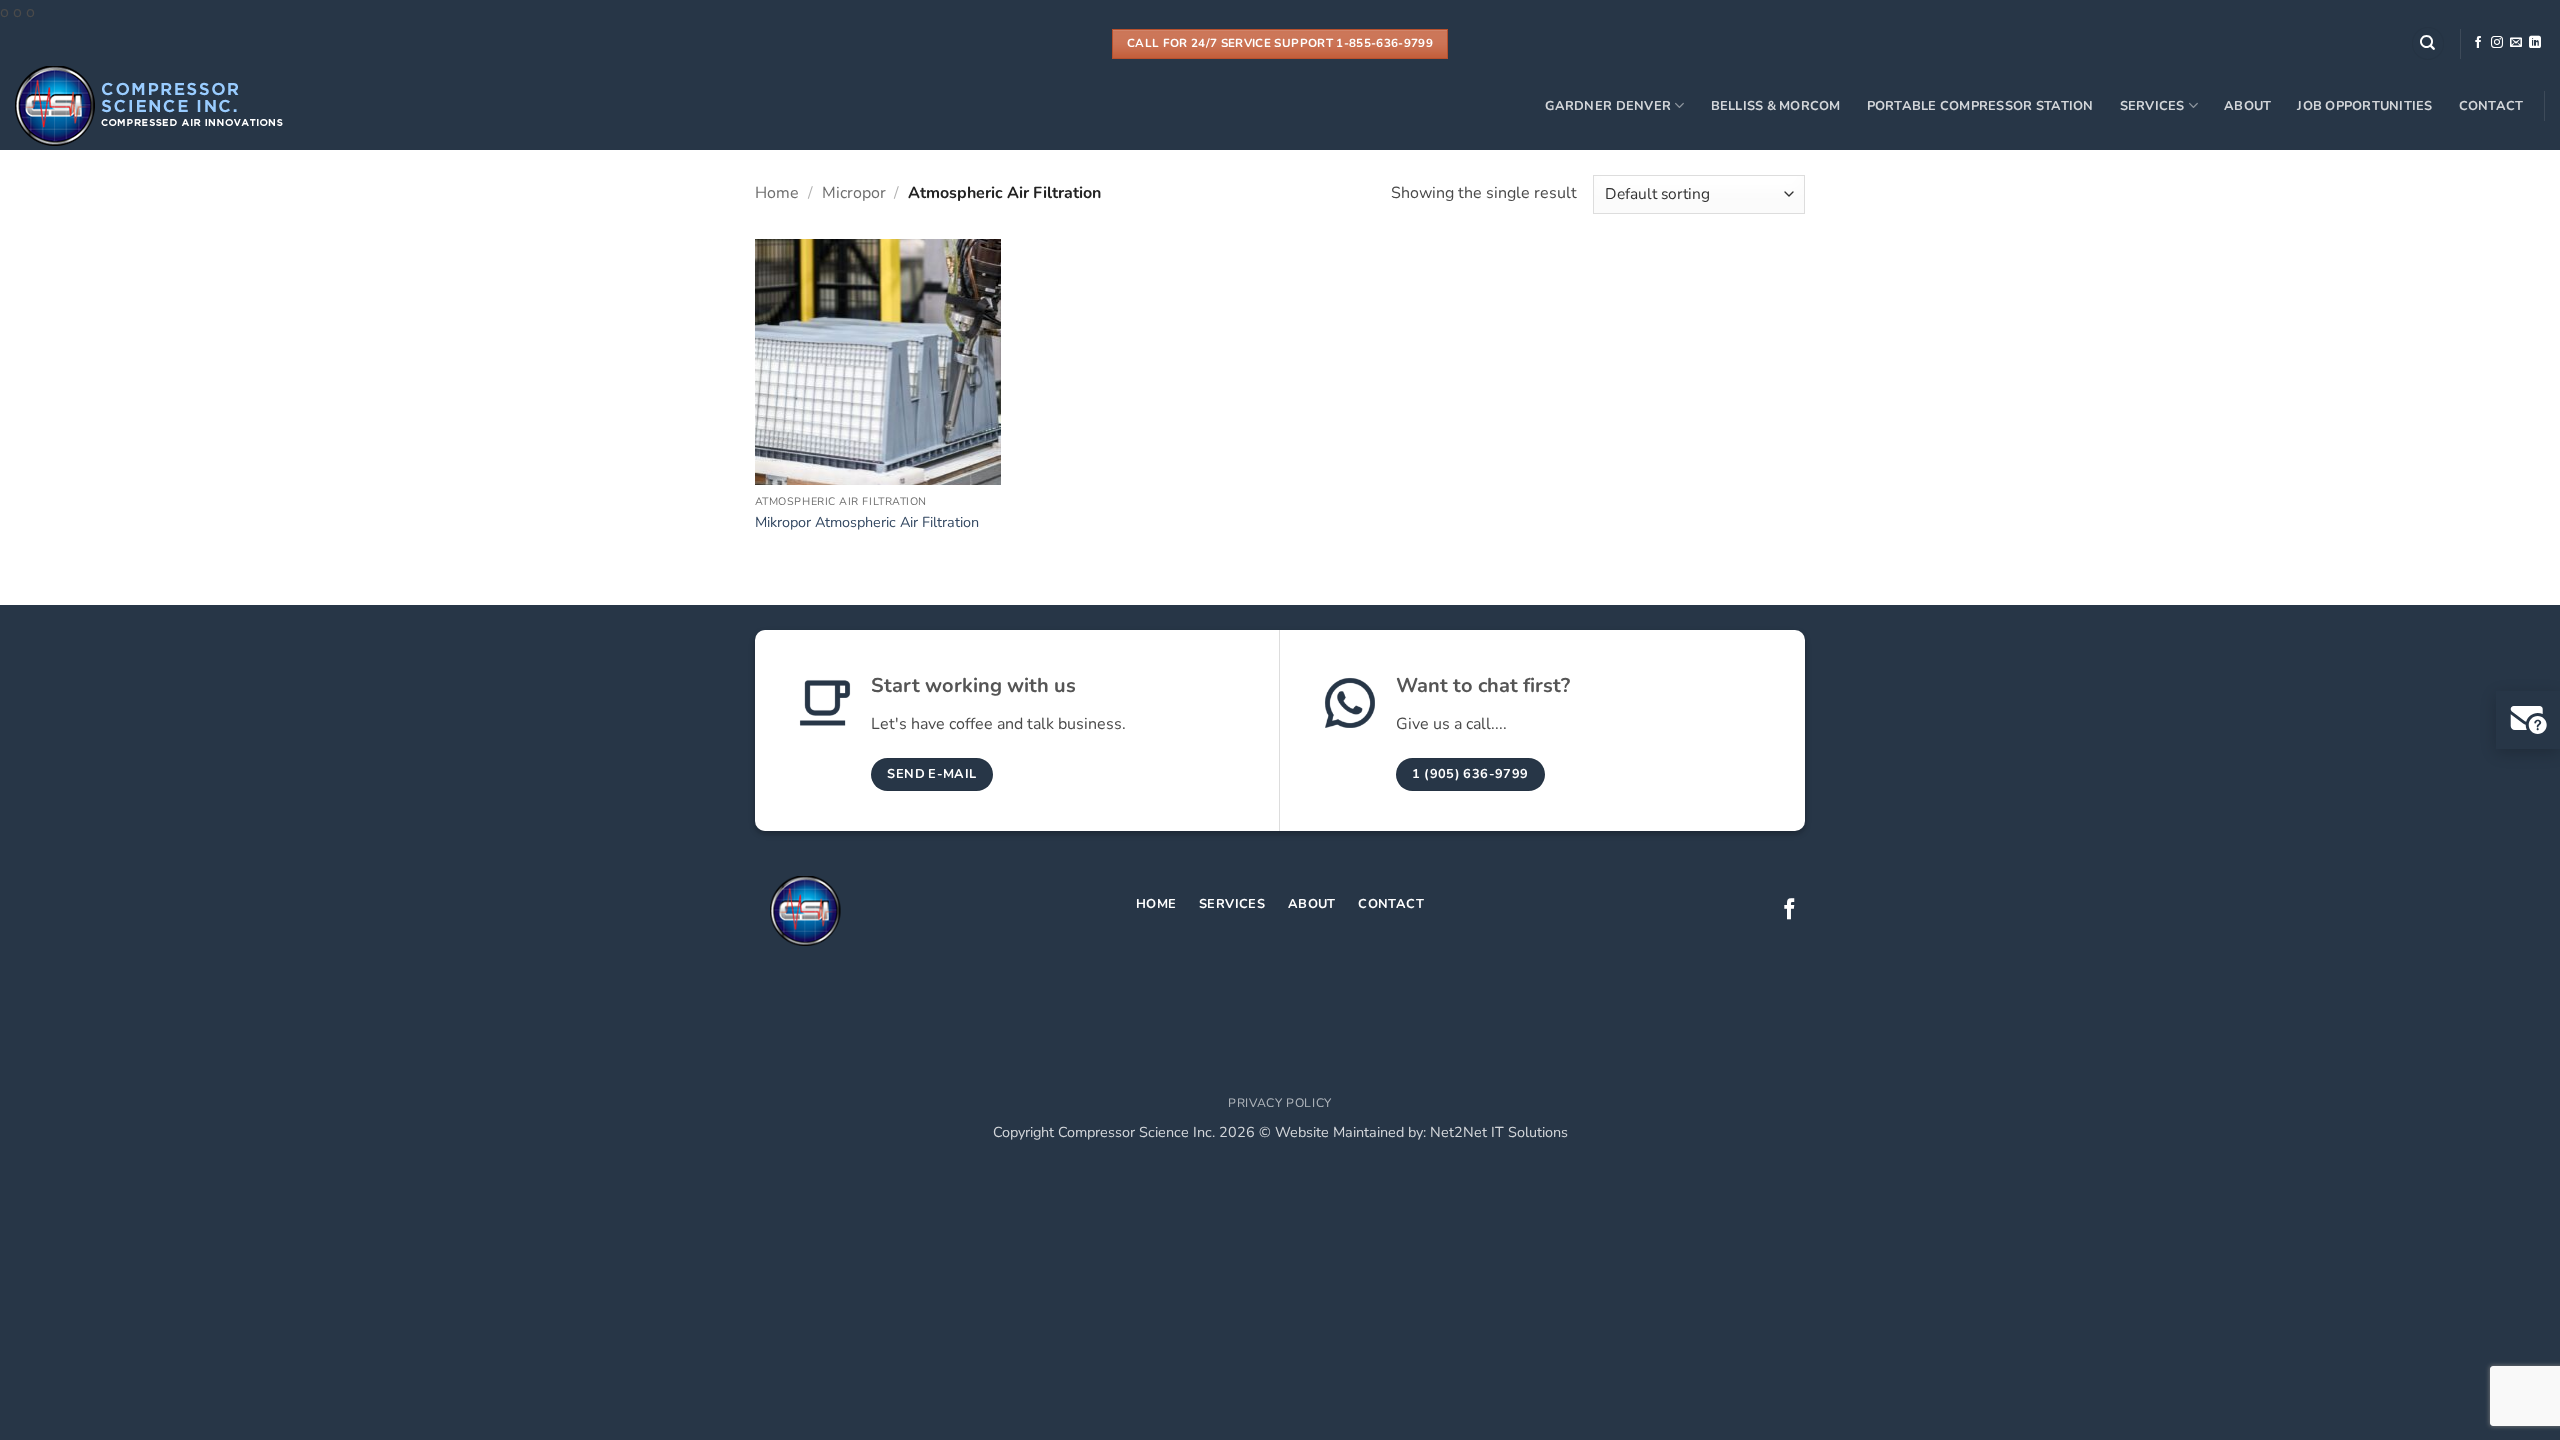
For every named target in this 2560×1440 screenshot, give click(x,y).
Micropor (854, 193)
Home (777, 193)
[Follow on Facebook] (2478, 43)
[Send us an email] (2516, 43)
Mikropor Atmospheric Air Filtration (867, 522)
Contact (2491, 106)
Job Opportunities (2364, 106)
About (2247, 106)
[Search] (2428, 43)
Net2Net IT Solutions (1499, 1132)
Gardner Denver (1608, 106)
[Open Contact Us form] (2528, 720)
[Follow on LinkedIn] (2535, 43)
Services (2152, 106)
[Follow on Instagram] (2497, 43)
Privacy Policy (1280, 1103)
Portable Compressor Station (1980, 106)
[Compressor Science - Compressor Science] (153, 106)
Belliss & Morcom (1776, 106)
